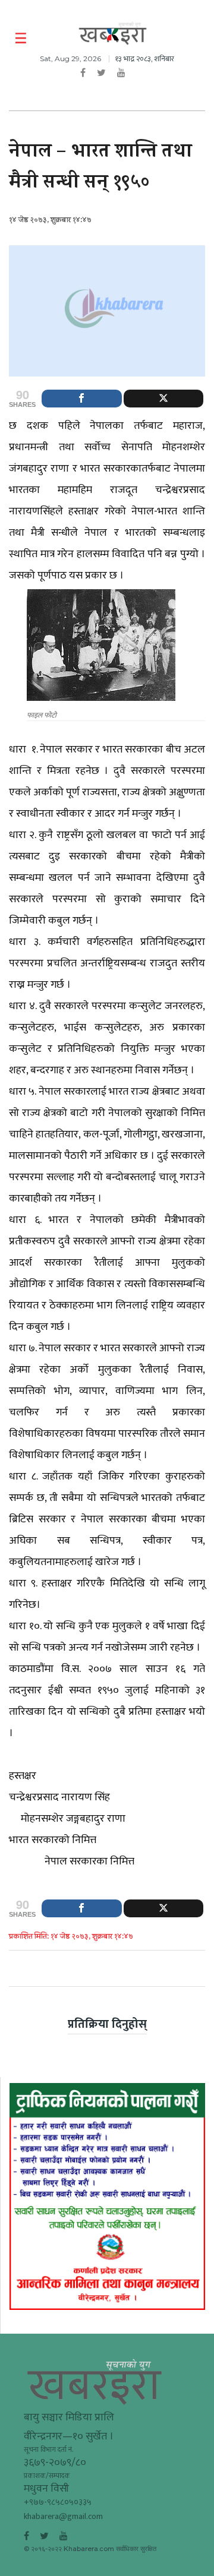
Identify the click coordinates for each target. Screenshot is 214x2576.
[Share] (82, 399)
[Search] (198, 39)
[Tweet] (164, 399)
